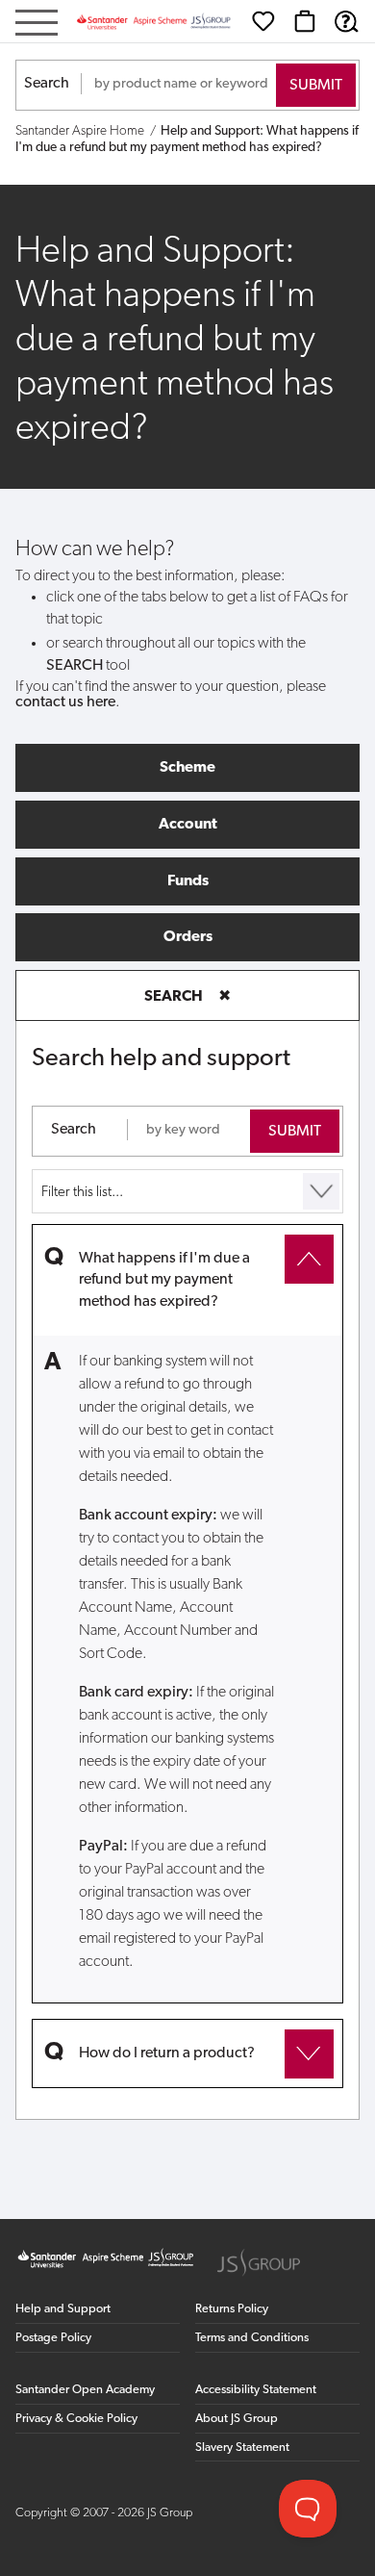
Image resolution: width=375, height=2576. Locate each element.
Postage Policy (53, 2338)
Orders (188, 937)
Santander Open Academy (85, 2390)
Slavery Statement (242, 2448)
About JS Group (237, 2419)
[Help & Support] (346, 21)
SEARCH (187, 997)
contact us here (65, 702)
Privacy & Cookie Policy (76, 2419)
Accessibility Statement (256, 2390)
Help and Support (63, 2309)
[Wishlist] (263, 21)
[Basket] (305, 21)
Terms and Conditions (252, 2338)
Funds (188, 881)
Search (47, 84)
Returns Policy (232, 2309)
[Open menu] (37, 25)
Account (188, 825)
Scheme (187, 768)
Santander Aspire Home (80, 131)
